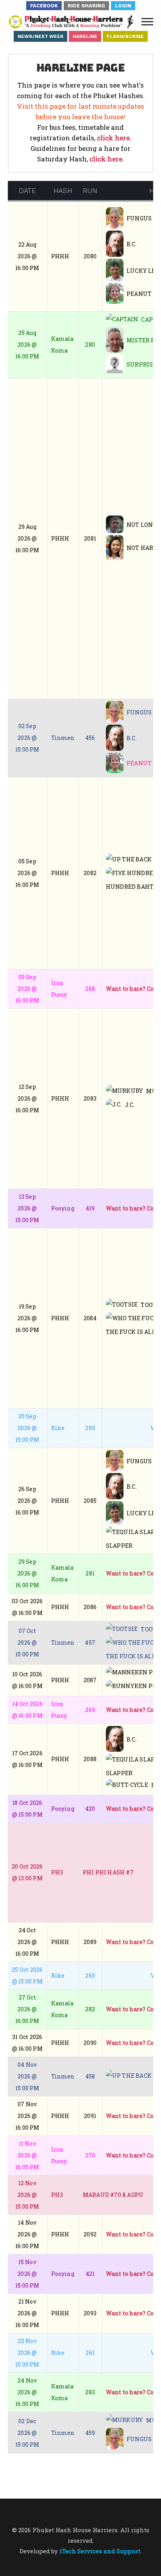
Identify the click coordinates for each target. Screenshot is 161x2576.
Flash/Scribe (125, 36)
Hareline (85, 36)
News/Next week (40, 36)
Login (123, 6)
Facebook (44, 6)
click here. (114, 138)
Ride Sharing (86, 6)
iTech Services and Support (100, 2551)
